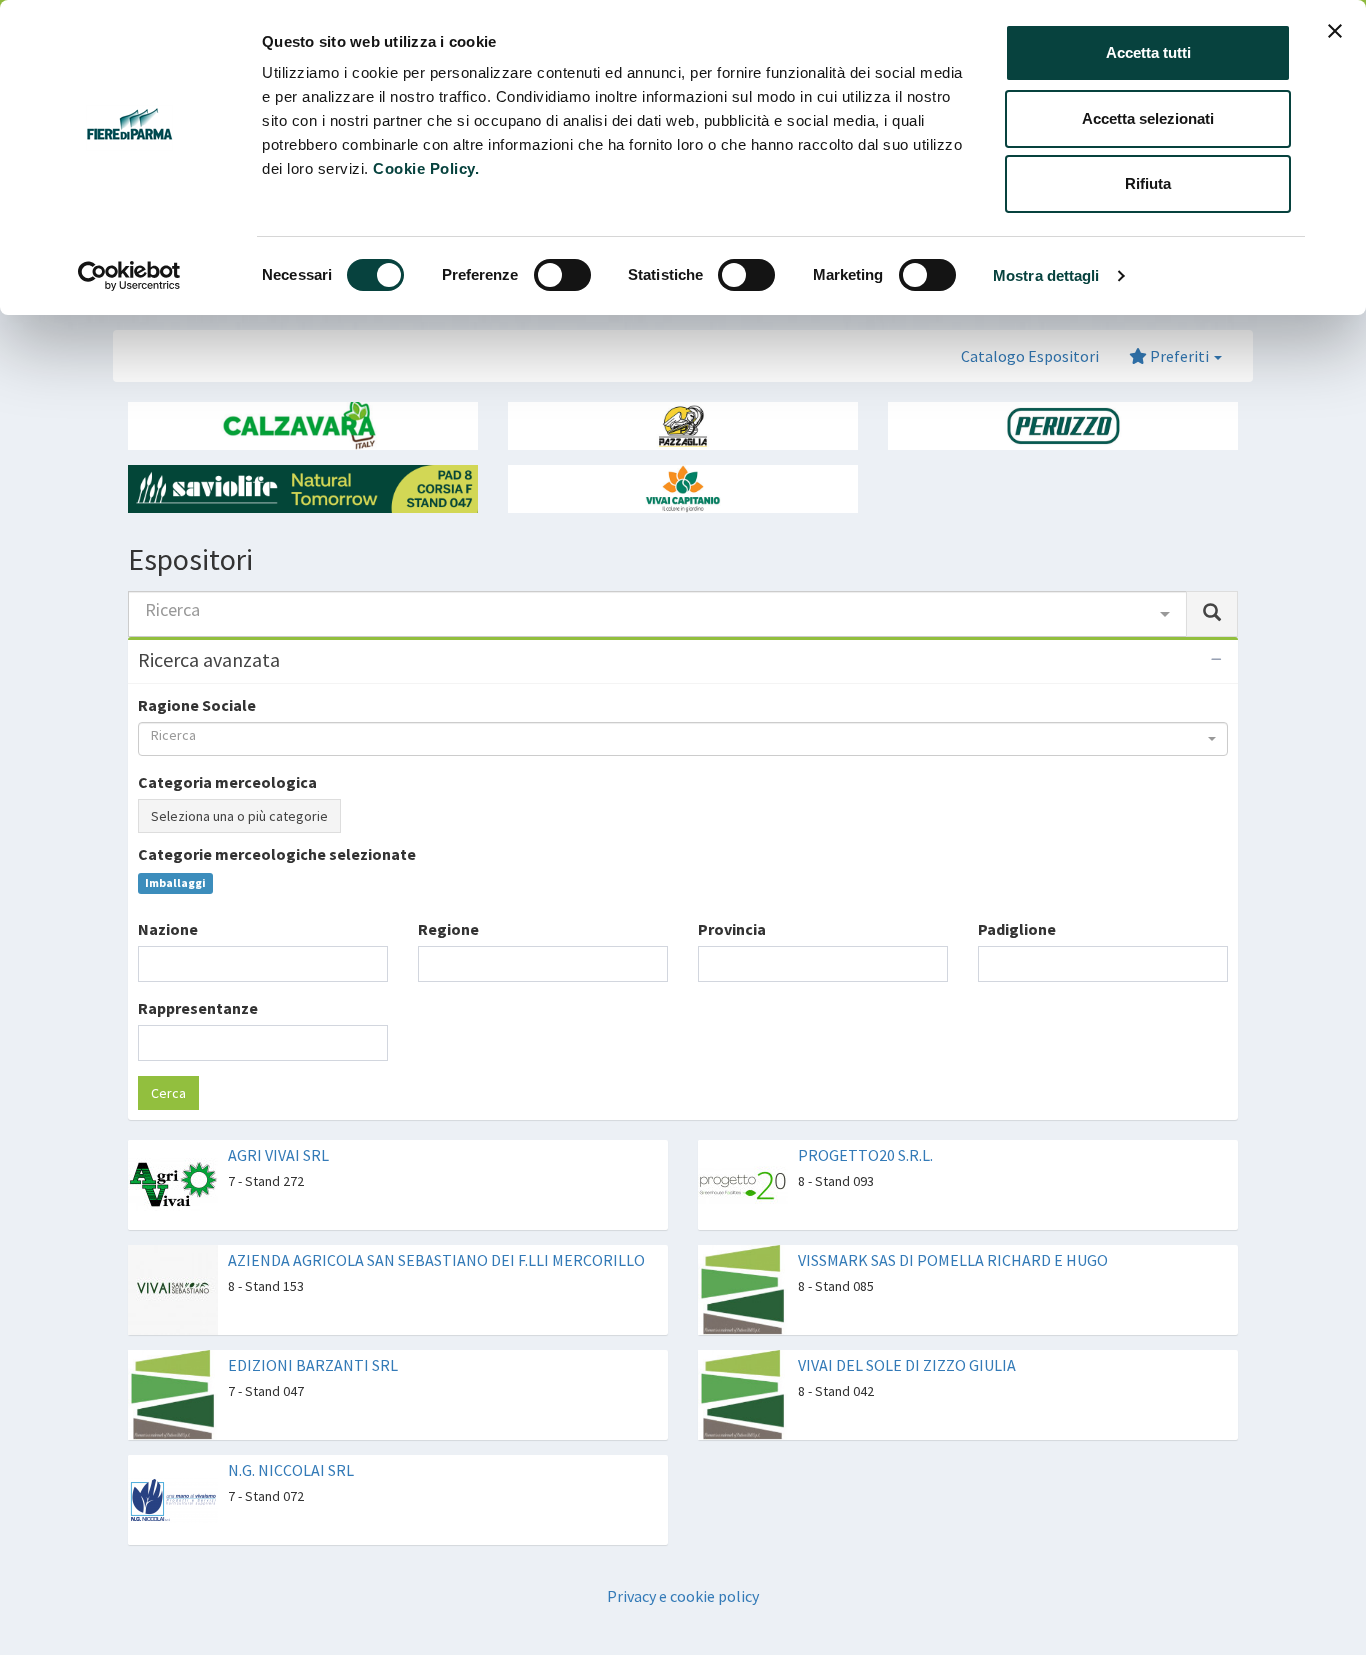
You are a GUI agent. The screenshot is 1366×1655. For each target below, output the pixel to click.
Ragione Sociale (197, 705)
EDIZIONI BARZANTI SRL (313, 1365)
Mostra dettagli (1046, 275)
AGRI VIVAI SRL (278, 1155)
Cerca (168, 1093)
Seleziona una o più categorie (239, 816)
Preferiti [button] (1179, 356)
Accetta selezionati (1148, 118)
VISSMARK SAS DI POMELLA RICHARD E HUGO (953, 1260)
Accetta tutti (1148, 52)
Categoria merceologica (227, 782)
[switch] (562, 275)
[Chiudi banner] (1335, 31)
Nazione (168, 929)
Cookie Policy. (426, 168)
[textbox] (150, 963)
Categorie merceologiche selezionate (277, 854)
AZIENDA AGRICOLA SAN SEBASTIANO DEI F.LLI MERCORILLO (436, 1260)
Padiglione (1017, 929)
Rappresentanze (198, 1008)
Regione (448, 929)
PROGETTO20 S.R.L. (865, 1155)
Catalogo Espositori (1030, 356)
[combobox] (657, 614)
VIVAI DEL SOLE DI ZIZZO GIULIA (907, 1365)
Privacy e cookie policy (683, 1596)
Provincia (732, 929)
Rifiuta (1148, 183)
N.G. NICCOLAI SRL (291, 1470)
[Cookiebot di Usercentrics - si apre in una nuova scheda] (129, 276)
